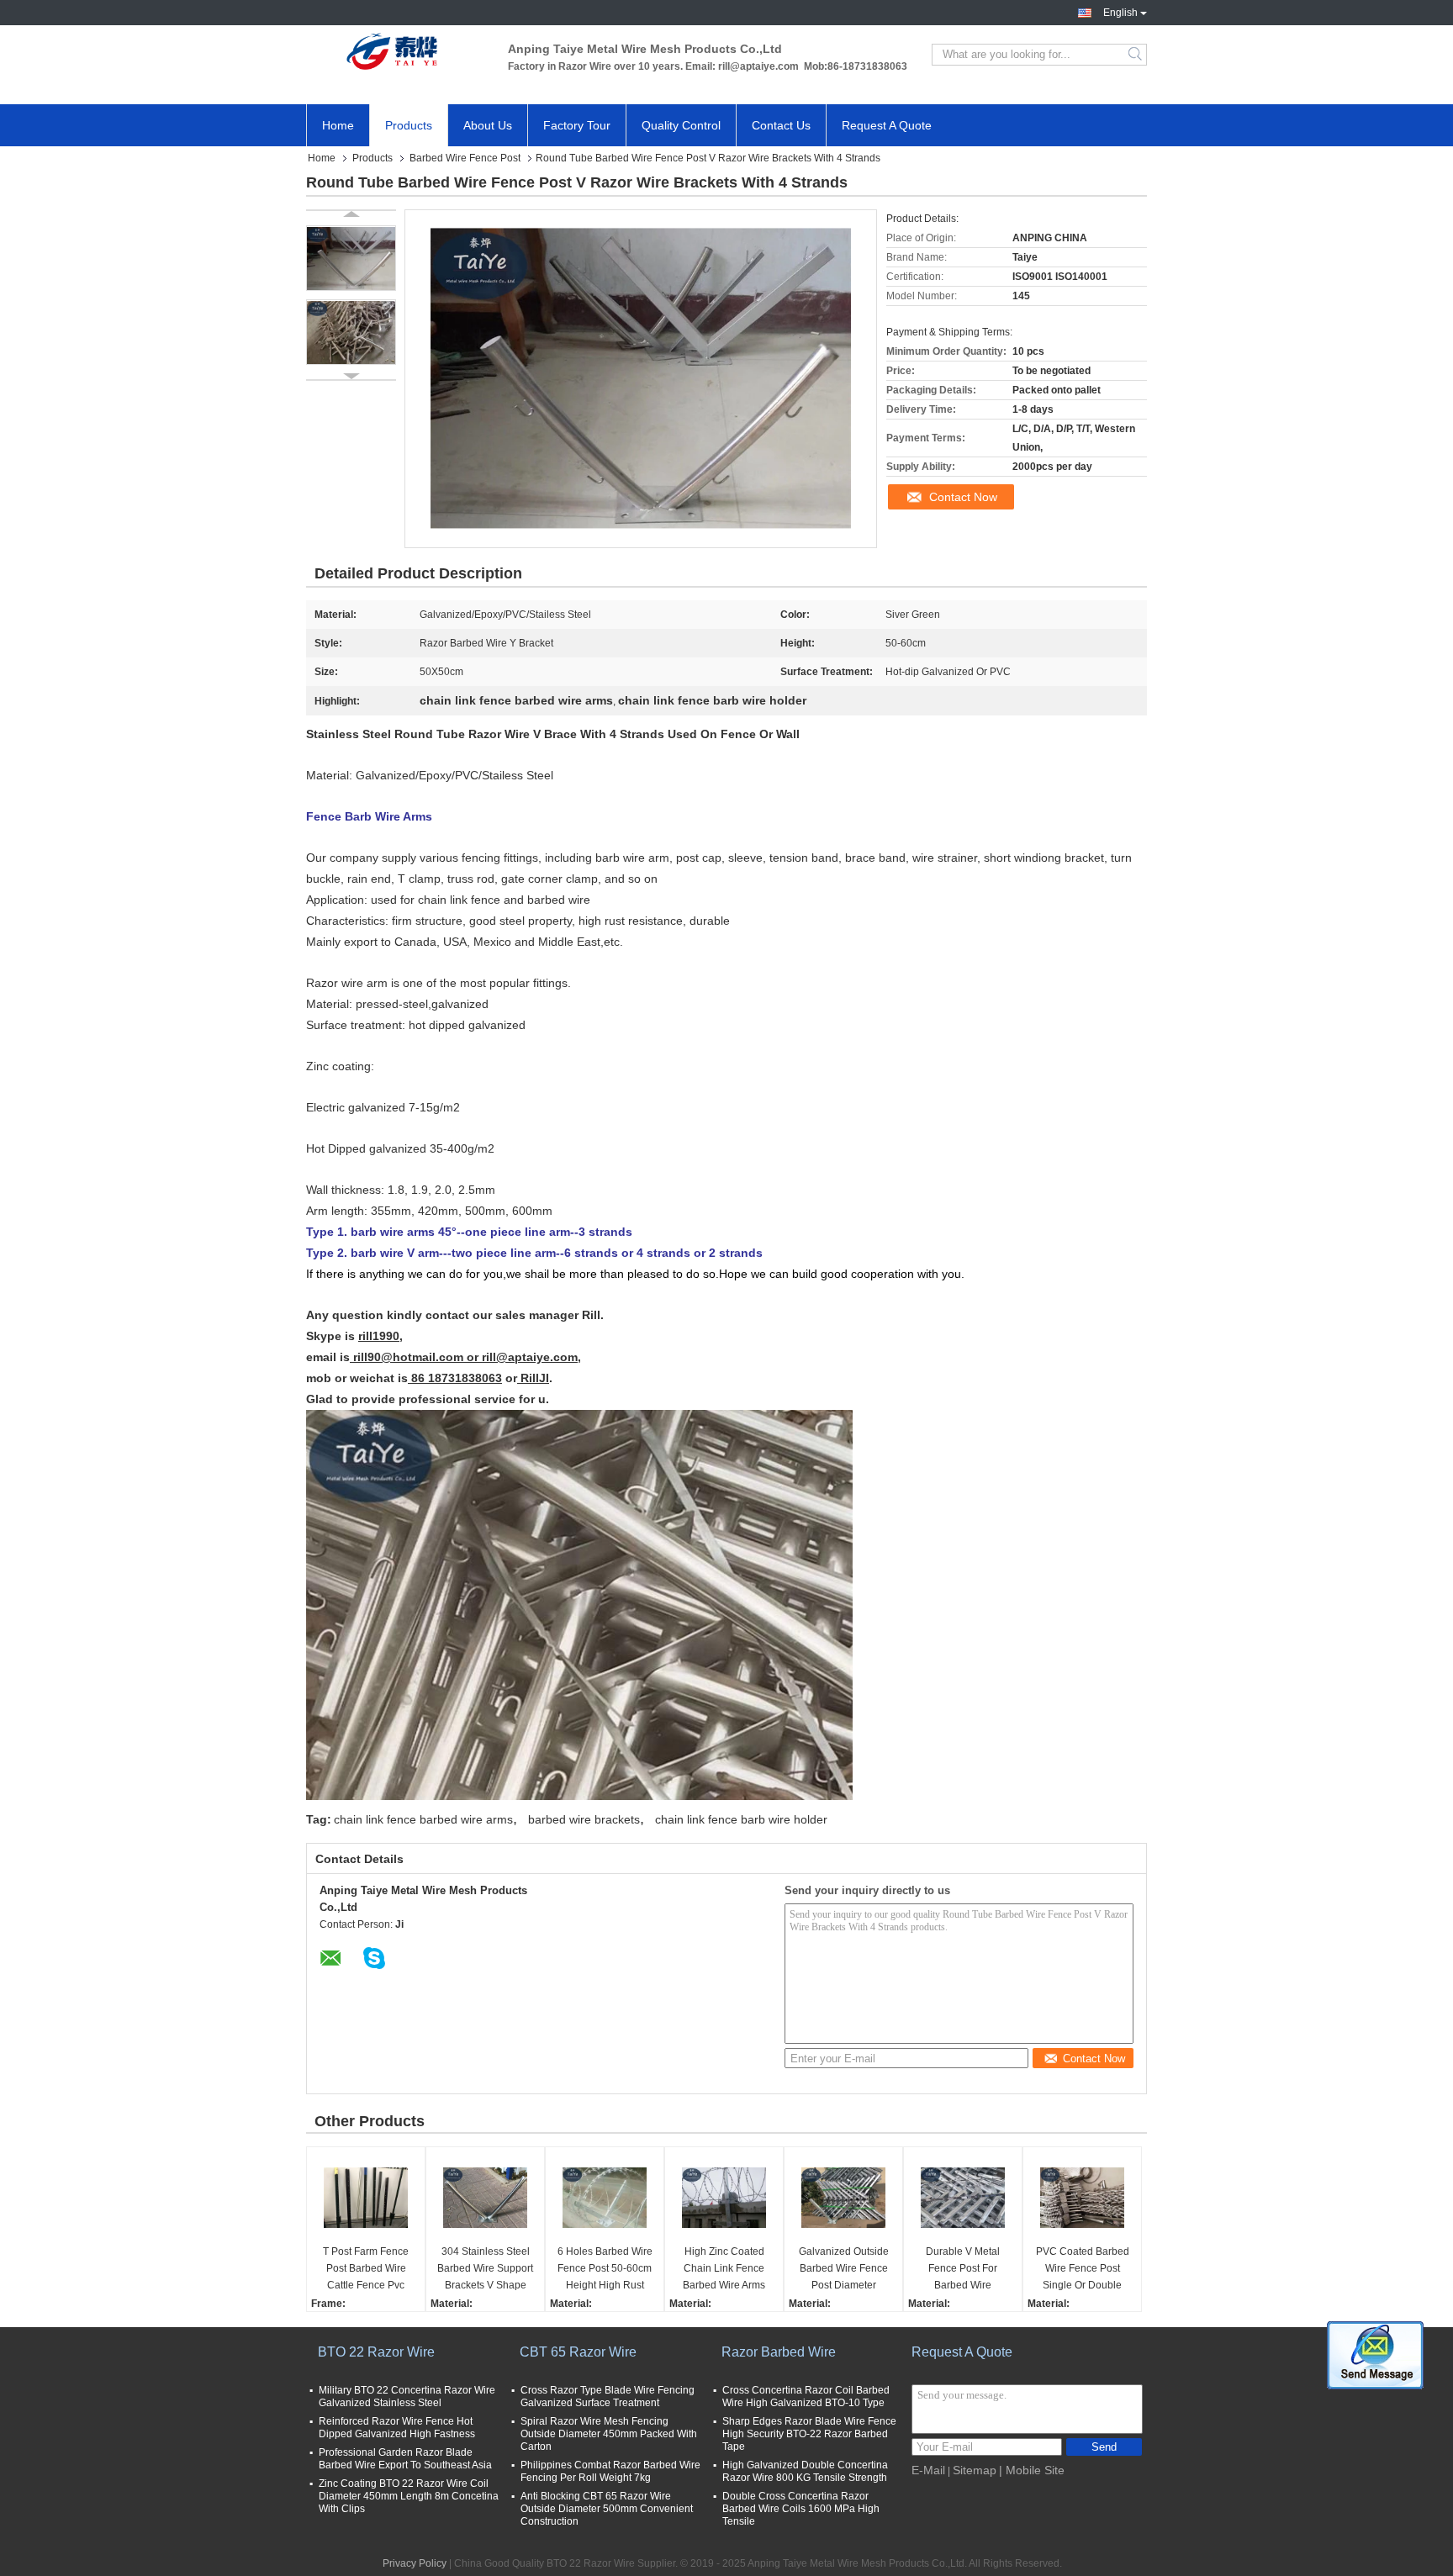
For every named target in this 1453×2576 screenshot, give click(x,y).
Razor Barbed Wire (779, 2352)
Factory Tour (577, 125)
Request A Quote (887, 125)
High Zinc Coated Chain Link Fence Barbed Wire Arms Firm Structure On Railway (724, 2270)
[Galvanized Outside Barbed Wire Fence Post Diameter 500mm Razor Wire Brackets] (843, 2198)
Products (409, 125)
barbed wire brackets (584, 1819)
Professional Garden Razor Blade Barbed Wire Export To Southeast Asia (405, 2459)
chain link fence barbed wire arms (423, 1819)
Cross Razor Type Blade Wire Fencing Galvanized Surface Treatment (608, 2397)
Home (338, 125)
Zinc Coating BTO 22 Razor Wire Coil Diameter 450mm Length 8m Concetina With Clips (409, 2496)
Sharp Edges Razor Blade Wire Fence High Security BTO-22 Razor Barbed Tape (809, 2434)
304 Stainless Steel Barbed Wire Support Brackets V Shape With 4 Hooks (485, 2270)
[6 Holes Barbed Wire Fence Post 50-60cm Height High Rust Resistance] (605, 2198)
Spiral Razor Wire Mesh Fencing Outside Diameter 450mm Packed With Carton (609, 2434)
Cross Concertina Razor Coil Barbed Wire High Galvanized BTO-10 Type (806, 2397)
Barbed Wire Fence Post (465, 158)
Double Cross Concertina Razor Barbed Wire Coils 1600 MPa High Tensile (801, 2509)
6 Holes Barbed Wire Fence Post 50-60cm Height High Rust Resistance (605, 2270)
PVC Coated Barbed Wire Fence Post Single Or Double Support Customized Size (1083, 2270)
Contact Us (781, 125)
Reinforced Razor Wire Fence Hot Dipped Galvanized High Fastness (397, 2428)
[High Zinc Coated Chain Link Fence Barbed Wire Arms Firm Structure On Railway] (724, 2198)
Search (1136, 55)
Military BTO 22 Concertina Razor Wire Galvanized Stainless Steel (407, 2397)
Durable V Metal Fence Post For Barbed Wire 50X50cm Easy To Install (963, 2270)
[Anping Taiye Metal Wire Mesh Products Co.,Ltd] (399, 55)
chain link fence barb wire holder (741, 1819)
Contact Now (963, 497)
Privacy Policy (415, 2563)
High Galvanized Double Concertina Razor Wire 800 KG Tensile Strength (805, 2471)
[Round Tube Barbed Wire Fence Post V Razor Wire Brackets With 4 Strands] (351, 258)
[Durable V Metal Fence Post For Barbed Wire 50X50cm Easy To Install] (963, 2198)
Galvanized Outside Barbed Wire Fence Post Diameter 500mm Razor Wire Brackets (844, 2270)
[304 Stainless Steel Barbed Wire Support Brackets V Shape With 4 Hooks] (485, 2198)
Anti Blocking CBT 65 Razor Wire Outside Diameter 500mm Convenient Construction (607, 2509)
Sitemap (975, 2470)
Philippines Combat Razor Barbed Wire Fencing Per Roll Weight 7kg (610, 2471)
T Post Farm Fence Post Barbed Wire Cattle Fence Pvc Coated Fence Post (366, 2270)
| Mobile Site (1032, 2470)
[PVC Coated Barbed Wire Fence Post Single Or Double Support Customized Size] (1082, 2198)
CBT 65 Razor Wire (578, 2352)
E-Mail (928, 2470)
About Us (488, 125)
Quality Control (681, 125)
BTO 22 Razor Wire (376, 2352)
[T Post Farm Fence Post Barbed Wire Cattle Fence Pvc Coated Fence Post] (366, 2198)
